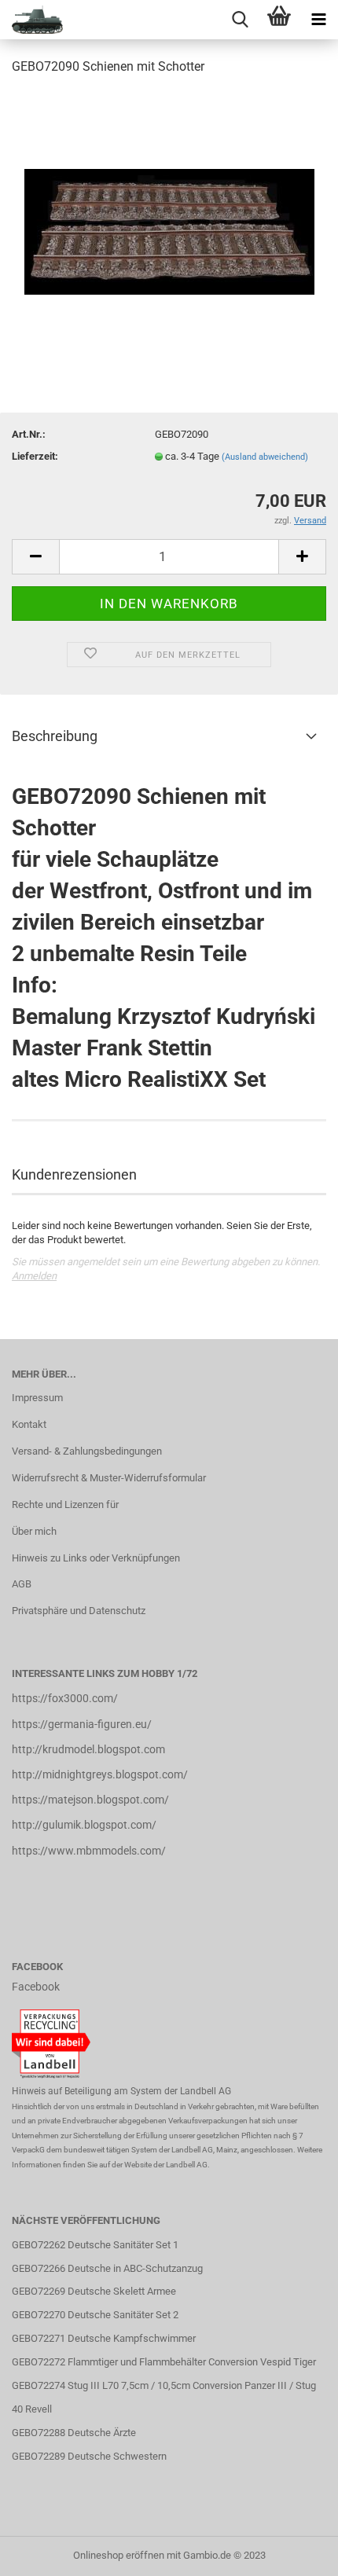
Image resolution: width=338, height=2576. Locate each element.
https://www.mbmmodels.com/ (89, 1851)
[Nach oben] (295, 2552)
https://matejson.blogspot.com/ (90, 1800)
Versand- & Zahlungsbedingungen (87, 1451)
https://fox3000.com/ (65, 1698)
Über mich (34, 1531)
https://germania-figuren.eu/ (82, 1724)
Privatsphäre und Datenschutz (79, 1611)
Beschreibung (55, 736)
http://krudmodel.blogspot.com (88, 1749)
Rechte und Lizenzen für (65, 1505)
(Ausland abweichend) (265, 457)
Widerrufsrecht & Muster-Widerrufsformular (109, 1478)
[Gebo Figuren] (31, 20)
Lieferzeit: (35, 456)
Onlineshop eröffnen (119, 2555)
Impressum (37, 1398)
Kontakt (29, 1424)
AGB (22, 1584)
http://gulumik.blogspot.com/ (84, 1825)
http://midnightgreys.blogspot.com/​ (100, 1774)
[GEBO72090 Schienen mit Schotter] (169, 207)
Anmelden (34, 1276)
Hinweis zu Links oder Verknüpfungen (96, 1558)
